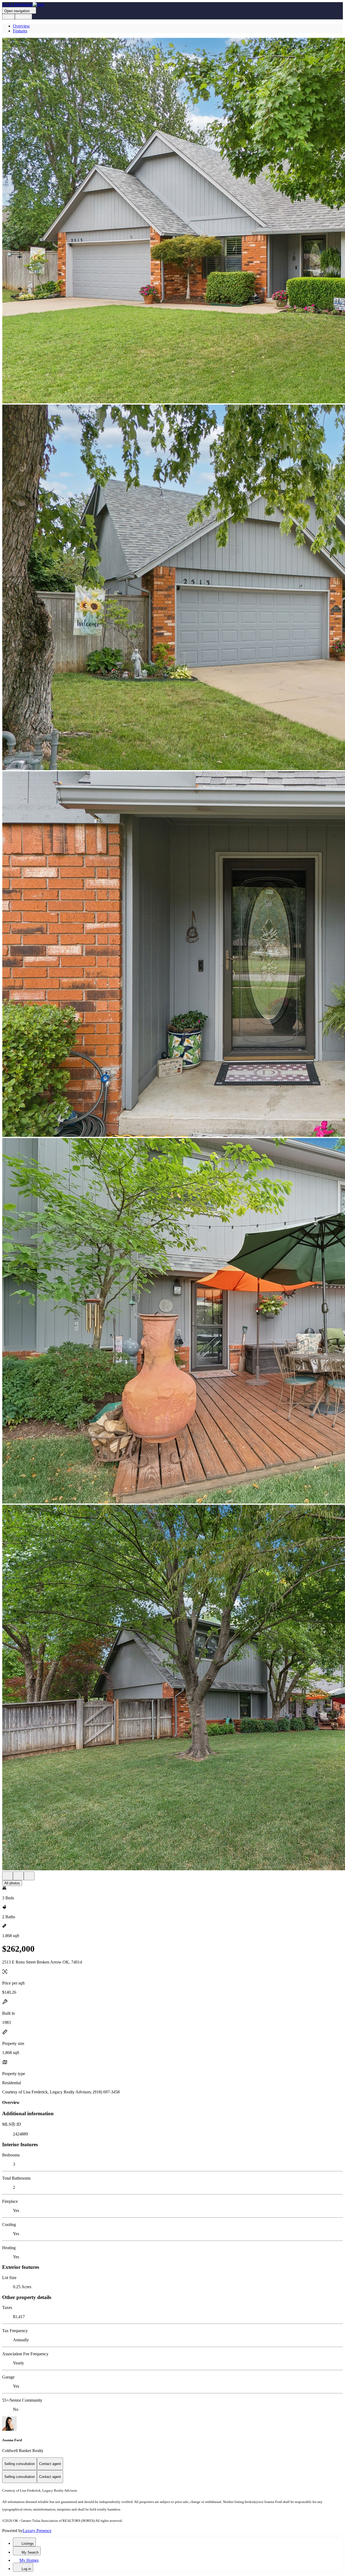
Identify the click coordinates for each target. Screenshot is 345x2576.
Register (23, 17)
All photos (12, 1883)
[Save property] (18, 1876)
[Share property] (29, 1876)
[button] (172, 221)
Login (8, 17)
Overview (21, 26)
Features (20, 31)
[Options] (8, 1876)
